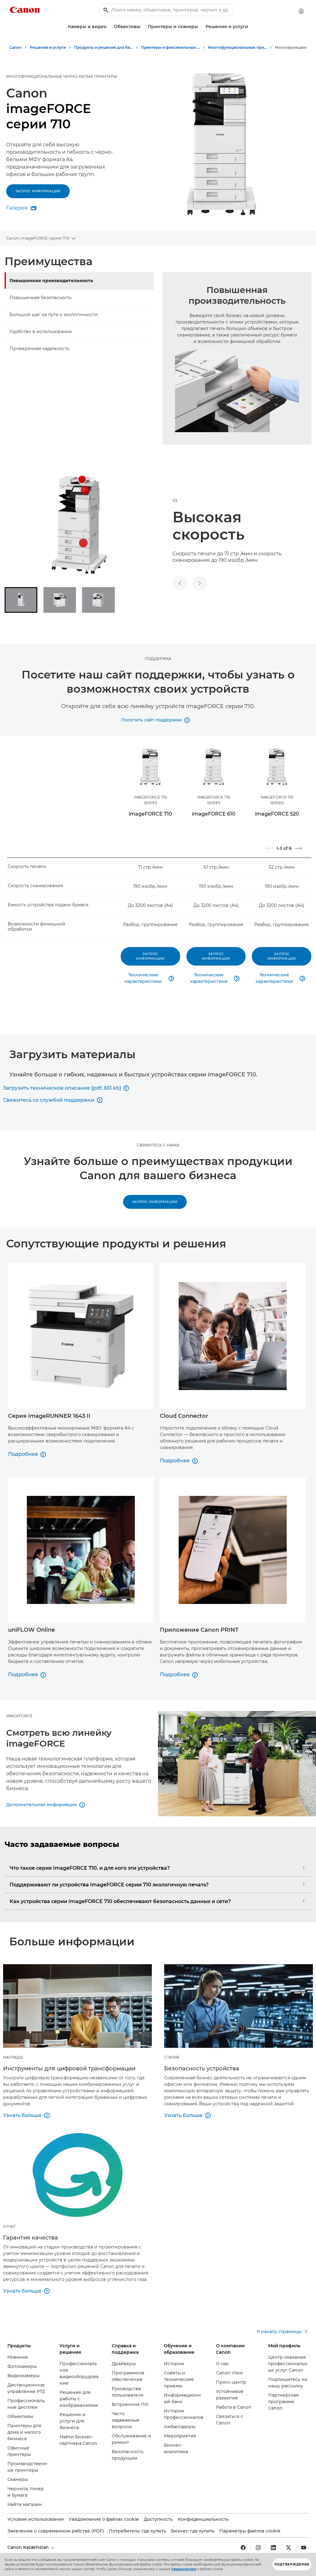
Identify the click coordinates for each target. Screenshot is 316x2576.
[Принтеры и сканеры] (201, 27)
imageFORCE (19, 1716)
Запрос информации (38, 191)
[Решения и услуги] (251, 27)
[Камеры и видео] (109, 27)
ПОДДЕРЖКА (158, 659)
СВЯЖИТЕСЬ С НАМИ (158, 1145)
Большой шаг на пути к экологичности (54, 315)
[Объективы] (143, 27)
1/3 (175, 501)
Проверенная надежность (39, 349)
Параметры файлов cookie (250, 2531)
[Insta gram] (258, 2548)
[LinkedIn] (273, 2548)
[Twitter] (289, 2548)
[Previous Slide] (270, 848)
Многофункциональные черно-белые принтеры (62, 76)
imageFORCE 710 (150, 814)
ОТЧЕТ (9, 2226)
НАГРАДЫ (13, 2057)
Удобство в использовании (41, 332)
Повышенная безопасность (41, 298)
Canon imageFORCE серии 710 (38, 238)
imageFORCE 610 (214, 814)
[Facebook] (243, 2548)
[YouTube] (304, 2548)
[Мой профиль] (301, 11)
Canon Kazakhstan (29, 2547)
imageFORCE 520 (277, 814)
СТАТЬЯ (172, 2057)
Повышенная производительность (51, 281)
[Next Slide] (298, 848)
